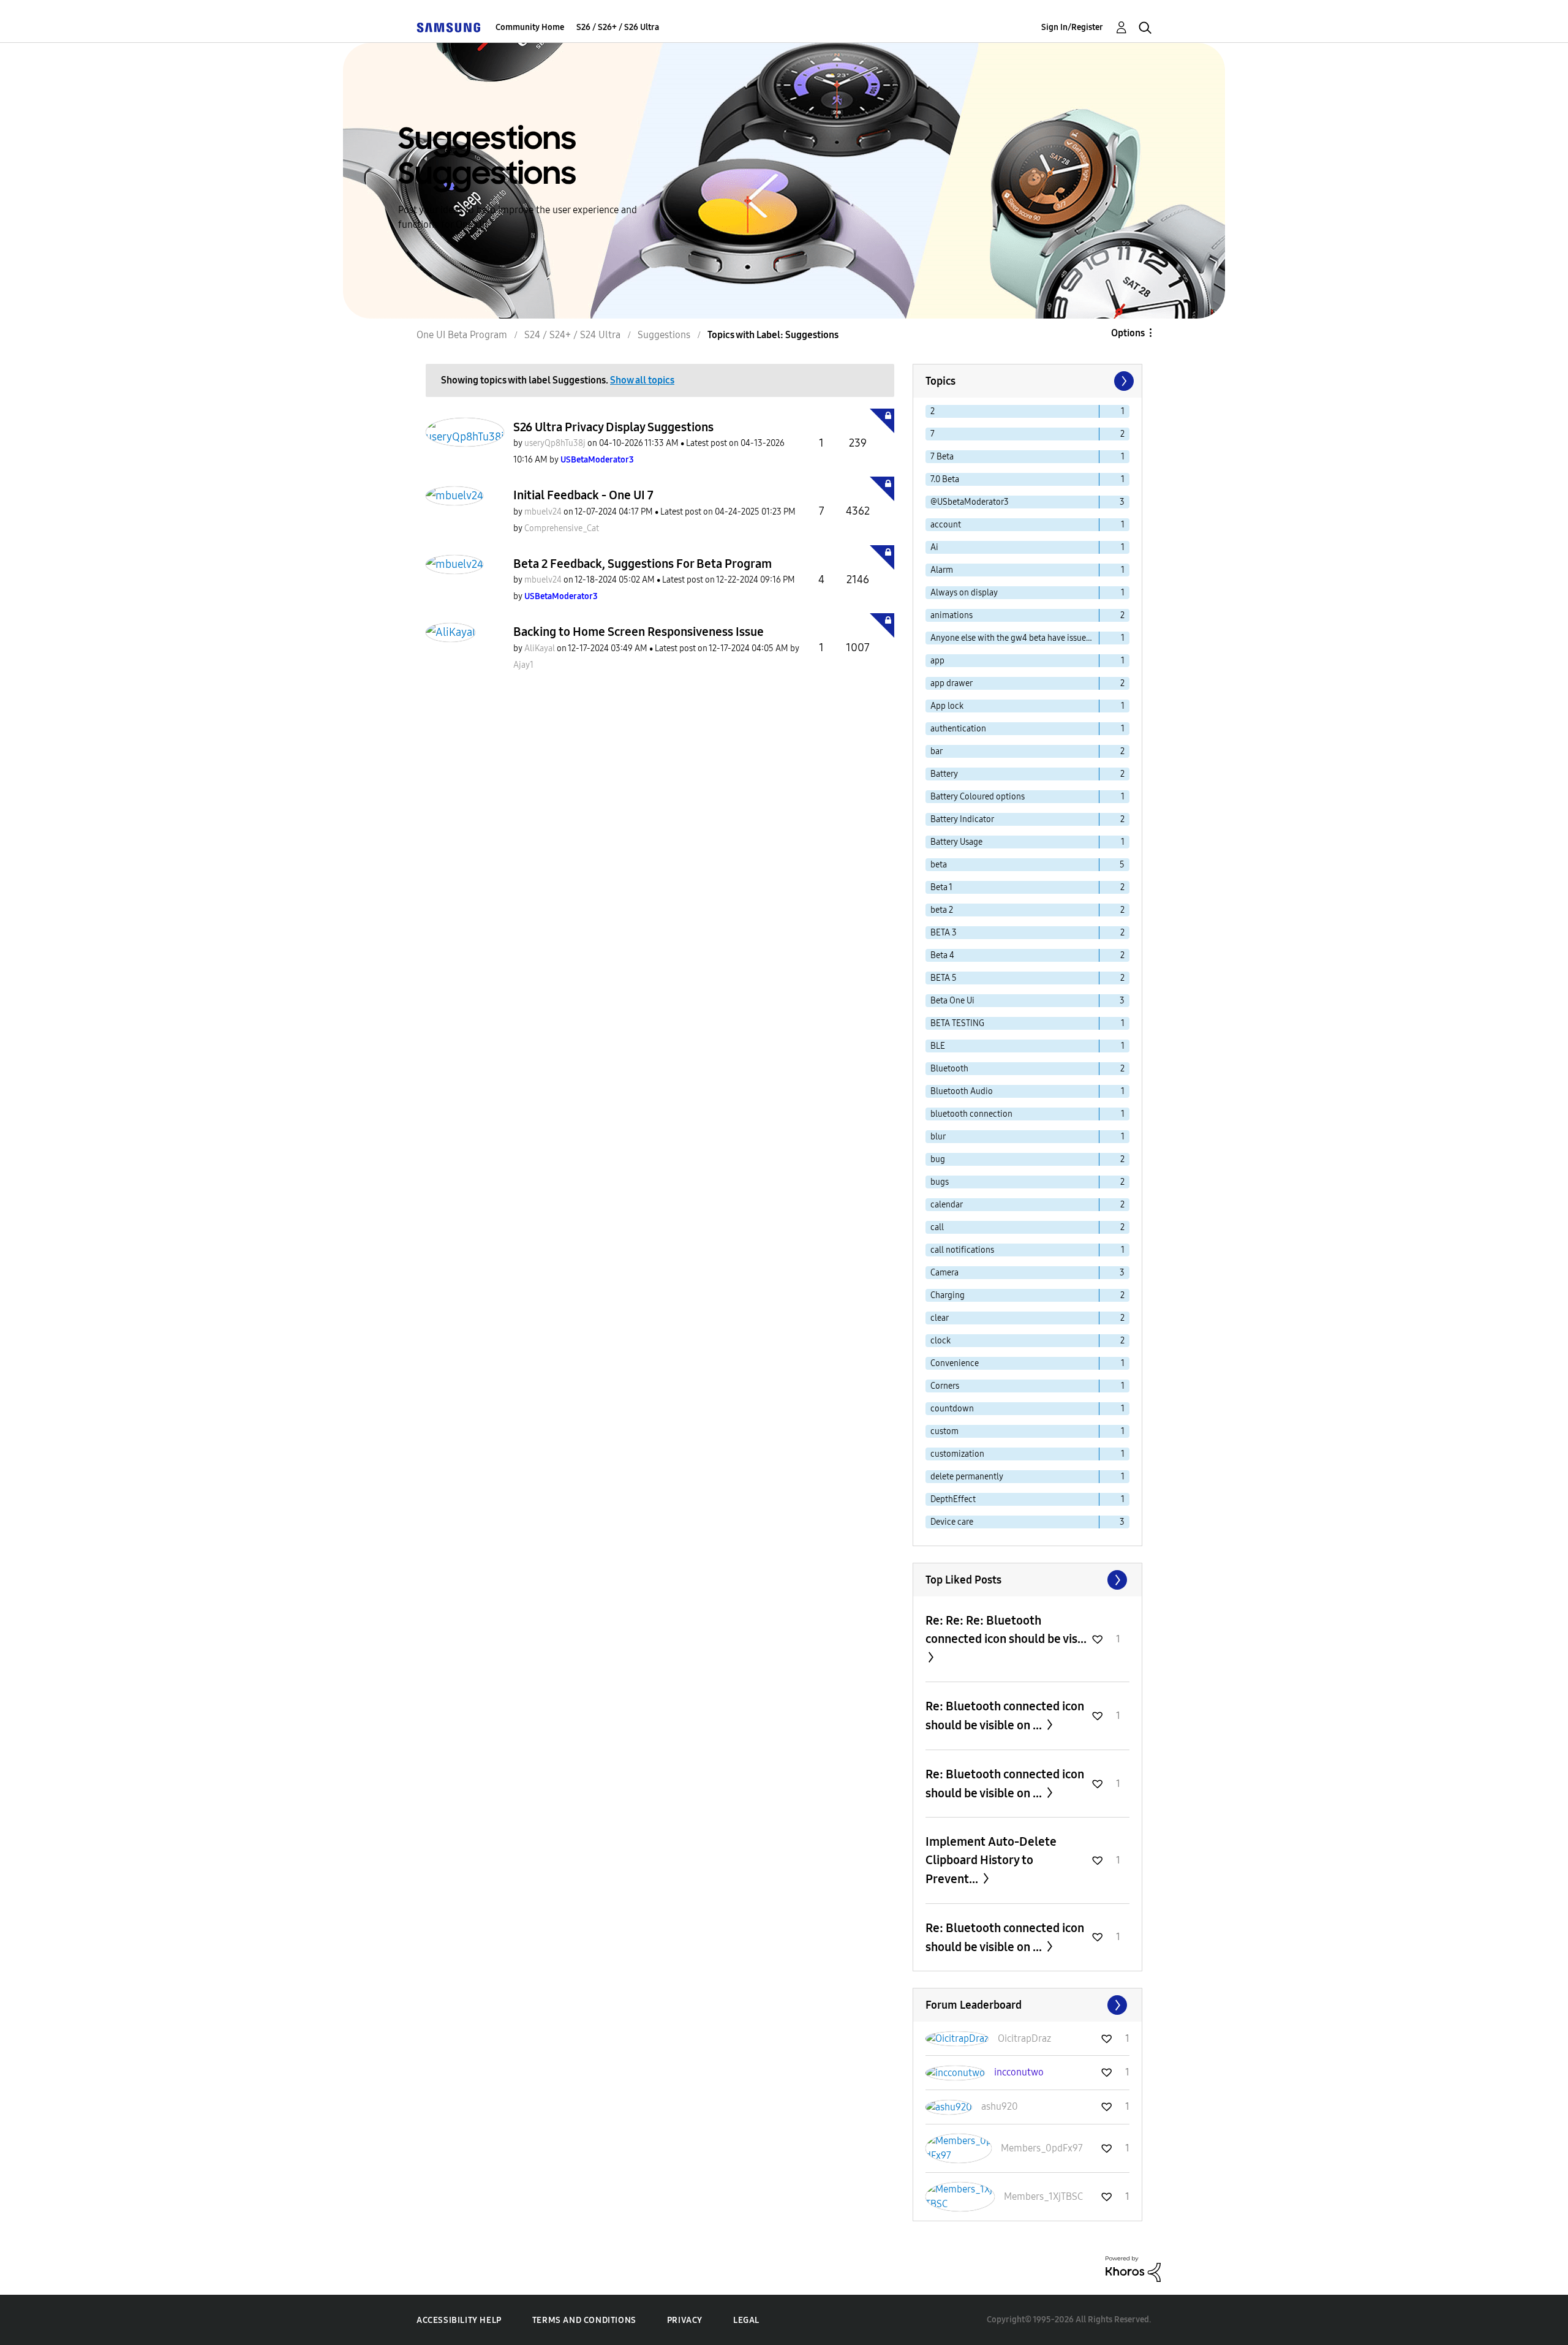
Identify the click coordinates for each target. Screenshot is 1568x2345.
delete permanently (967, 1477)
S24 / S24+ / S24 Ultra (572, 335)
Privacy (685, 2320)
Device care (952, 1522)
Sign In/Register (1072, 27)
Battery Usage (956, 842)
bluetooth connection (971, 1114)
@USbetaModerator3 (970, 502)
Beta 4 (942, 955)
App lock (947, 706)
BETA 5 (944, 978)
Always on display (964, 593)
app (937, 661)
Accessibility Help (459, 2320)
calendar (947, 1205)
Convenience (955, 1363)
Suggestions (664, 335)
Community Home (530, 27)
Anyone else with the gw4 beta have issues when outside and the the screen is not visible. (1015, 638)
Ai (934, 547)
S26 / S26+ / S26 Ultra (618, 27)
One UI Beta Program (462, 335)
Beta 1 (941, 887)
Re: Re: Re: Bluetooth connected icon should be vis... (1006, 1629)
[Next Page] (1123, 381)
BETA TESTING (957, 1023)
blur (938, 1137)
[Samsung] (448, 27)
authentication (958, 729)
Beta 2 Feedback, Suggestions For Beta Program (643, 564)
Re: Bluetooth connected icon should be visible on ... (1005, 1716)
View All (1027, 1580)
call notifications (962, 1250)
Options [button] (1128, 333)
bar (937, 751)
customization (957, 1454)
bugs (940, 1182)
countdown (952, 1409)
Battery (944, 774)
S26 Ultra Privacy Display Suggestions (613, 427)
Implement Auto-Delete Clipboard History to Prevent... (991, 1860)
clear (940, 1318)
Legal (746, 2320)
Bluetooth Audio (962, 1091)
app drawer (952, 683)
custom (944, 1431)
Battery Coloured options (978, 797)
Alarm (942, 570)
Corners (945, 1386)
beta (939, 865)
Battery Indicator (962, 819)
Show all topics (642, 380)
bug (938, 1159)
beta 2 (942, 910)
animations (952, 615)
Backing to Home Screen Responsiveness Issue (639, 632)
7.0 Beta (945, 479)
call (937, 1227)
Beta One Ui (952, 1001)
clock (940, 1341)
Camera (944, 1273)
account (946, 525)
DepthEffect (953, 1499)
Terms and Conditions (584, 2320)
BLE (938, 1046)
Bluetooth (949, 1069)
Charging (948, 1295)
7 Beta (942, 457)
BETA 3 (944, 933)
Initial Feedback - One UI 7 (583, 495)
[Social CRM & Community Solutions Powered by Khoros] (1133, 2268)
